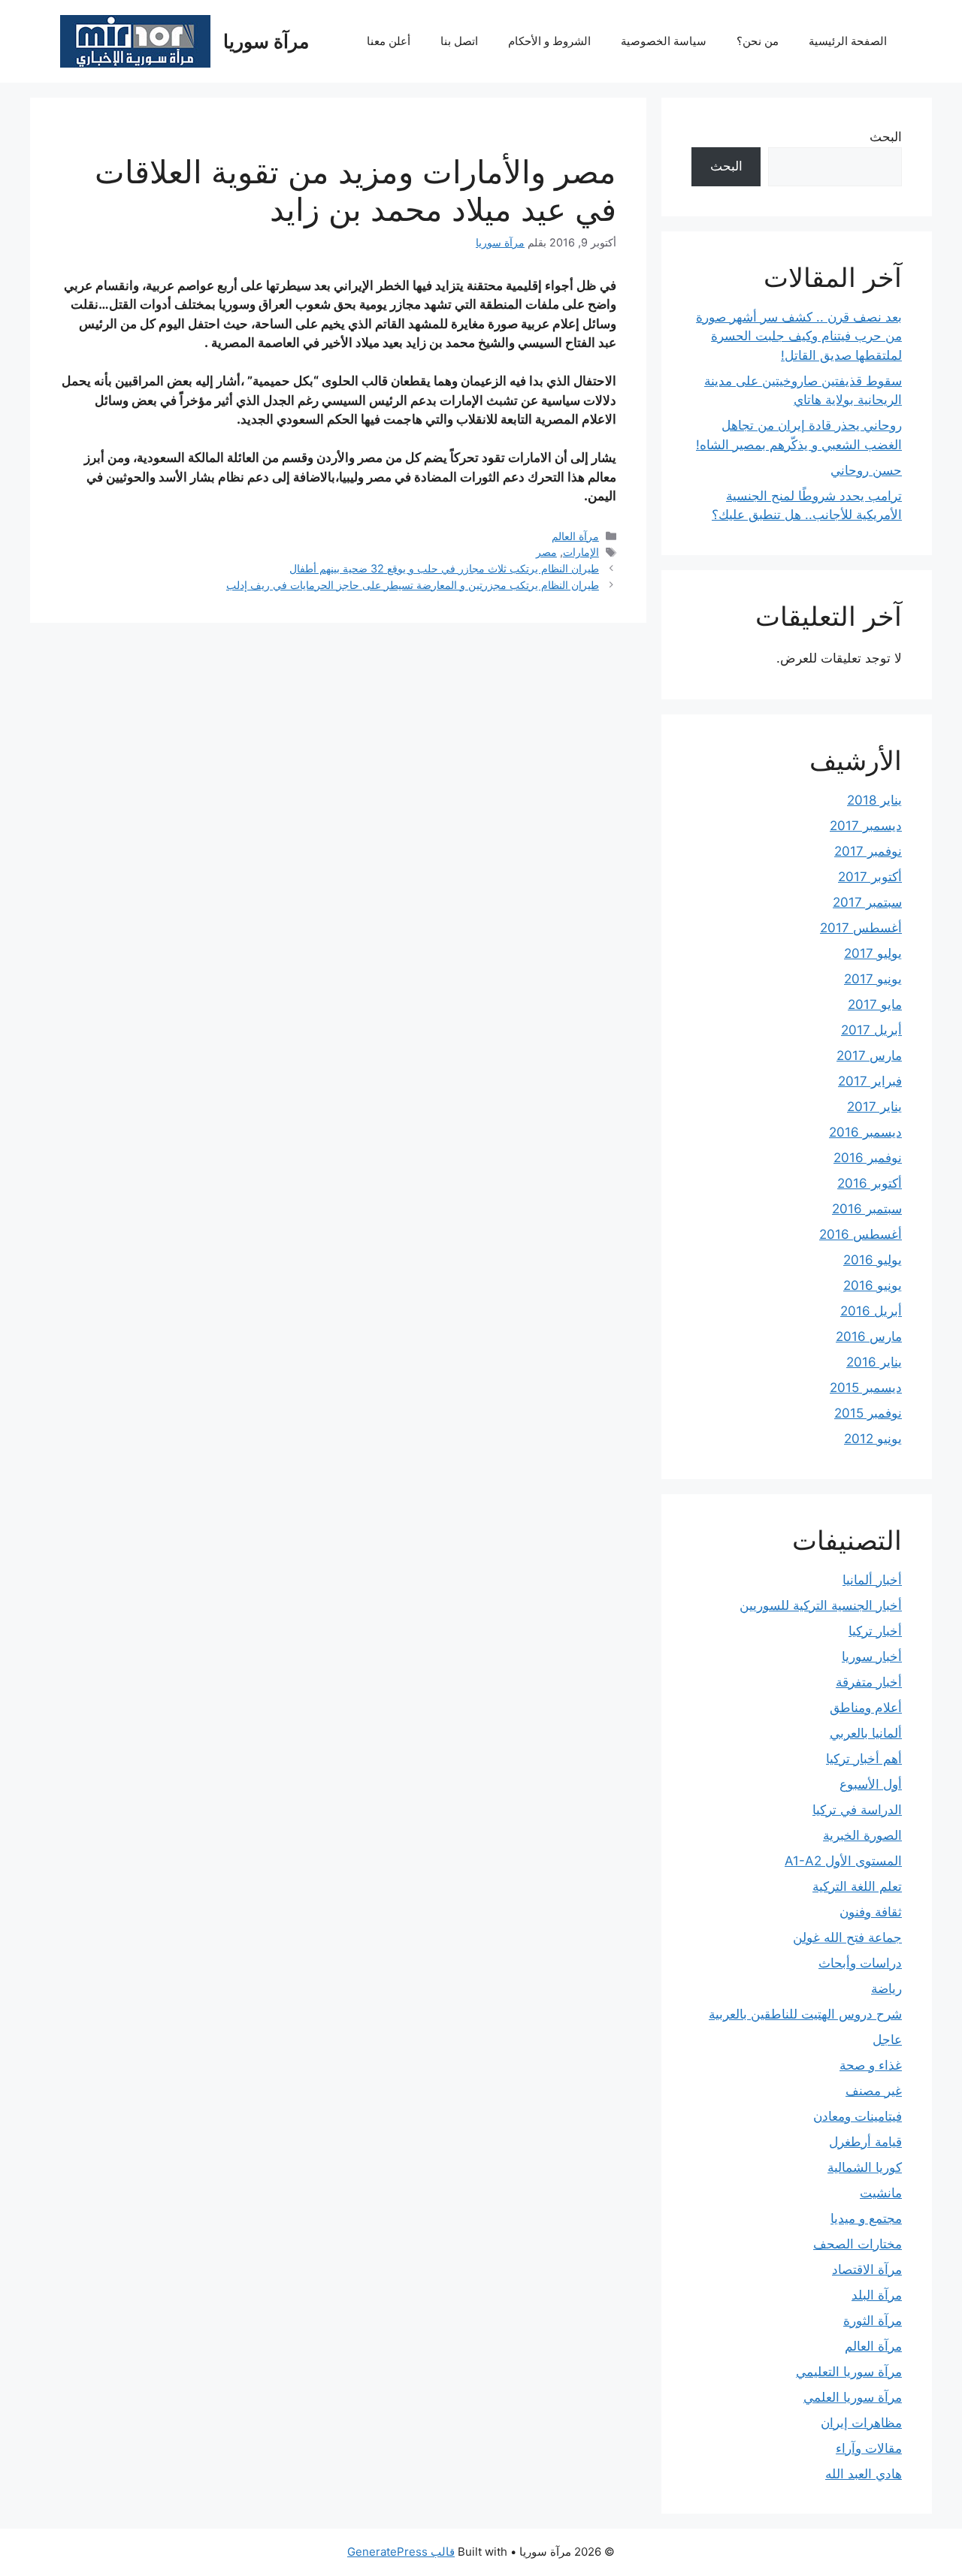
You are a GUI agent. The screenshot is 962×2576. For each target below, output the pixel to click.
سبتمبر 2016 (867, 1209)
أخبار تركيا (875, 1631)
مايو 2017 (875, 1004)
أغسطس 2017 (861, 928)
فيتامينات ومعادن (858, 2116)
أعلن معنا (389, 41)
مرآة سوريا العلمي (853, 2397)
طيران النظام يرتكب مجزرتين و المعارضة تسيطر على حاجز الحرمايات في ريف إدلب (413, 585)
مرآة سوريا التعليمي (849, 2372)
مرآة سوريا (266, 41)
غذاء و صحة (871, 2065)
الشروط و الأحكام (549, 41)
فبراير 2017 (870, 1081)
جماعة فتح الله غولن (847, 1937)
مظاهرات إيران (861, 2423)
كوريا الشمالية (865, 2167)
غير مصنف (874, 2091)
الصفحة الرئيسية (848, 41)
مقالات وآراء (869, 2448)
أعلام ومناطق (866, 1708)
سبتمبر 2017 (867, 902)
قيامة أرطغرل (865, 2142)
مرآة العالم (575, 536)
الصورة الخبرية (862, 1835)
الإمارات (581, 552)
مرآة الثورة (873, 2321)
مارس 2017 (869, 1055)
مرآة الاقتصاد (867, 2269)
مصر (546, 552)
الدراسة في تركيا (857, 1810)
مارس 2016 (869, 1336)
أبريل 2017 (871, 1030)
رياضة (886, 1989)
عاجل (887, 2040)
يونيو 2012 (873, 1439)
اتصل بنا (459, 41)
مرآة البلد (877, 2295)
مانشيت (881, 2193)
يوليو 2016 (873, 1260)
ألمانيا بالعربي (866, 1733)
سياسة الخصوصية (664, 41)
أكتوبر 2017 (870, 877)
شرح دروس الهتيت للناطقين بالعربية (805, 2014)
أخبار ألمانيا (872, 1580)
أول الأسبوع (871, 1784)
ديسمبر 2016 (865, 1132)
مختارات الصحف (858, 2244)
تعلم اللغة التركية (857, 1886)
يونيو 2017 (873, 979)
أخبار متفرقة (869, 1682)
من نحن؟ (758, 41)
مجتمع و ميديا (866, 2218)
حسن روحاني (866, 470)
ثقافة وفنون (871, 1912)
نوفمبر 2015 (868, 1413)
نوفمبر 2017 (868, 851)
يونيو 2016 (873, 1285)
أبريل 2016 (871, 1311)
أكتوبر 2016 (870, 1183)
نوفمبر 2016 (868, 1158)
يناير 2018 (874, 800)
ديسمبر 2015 (866, 1388)
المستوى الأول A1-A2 (843, 1861)
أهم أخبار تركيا (864, 1759)
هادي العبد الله (864, 2474)
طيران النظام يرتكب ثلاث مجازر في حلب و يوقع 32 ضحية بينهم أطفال (444, 568)
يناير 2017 (874, 1107)
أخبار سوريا (872, 1656)
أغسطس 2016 (861, 1234)
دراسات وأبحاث (860, 1963)
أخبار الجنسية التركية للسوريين (821, 1605)
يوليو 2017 (873, 953)
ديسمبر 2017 (866, 826)
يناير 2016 (874, 1362)
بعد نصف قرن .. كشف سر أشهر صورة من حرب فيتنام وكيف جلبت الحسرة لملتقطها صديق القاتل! (799, 336)
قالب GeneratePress (401, 2552)
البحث (886, 137)
